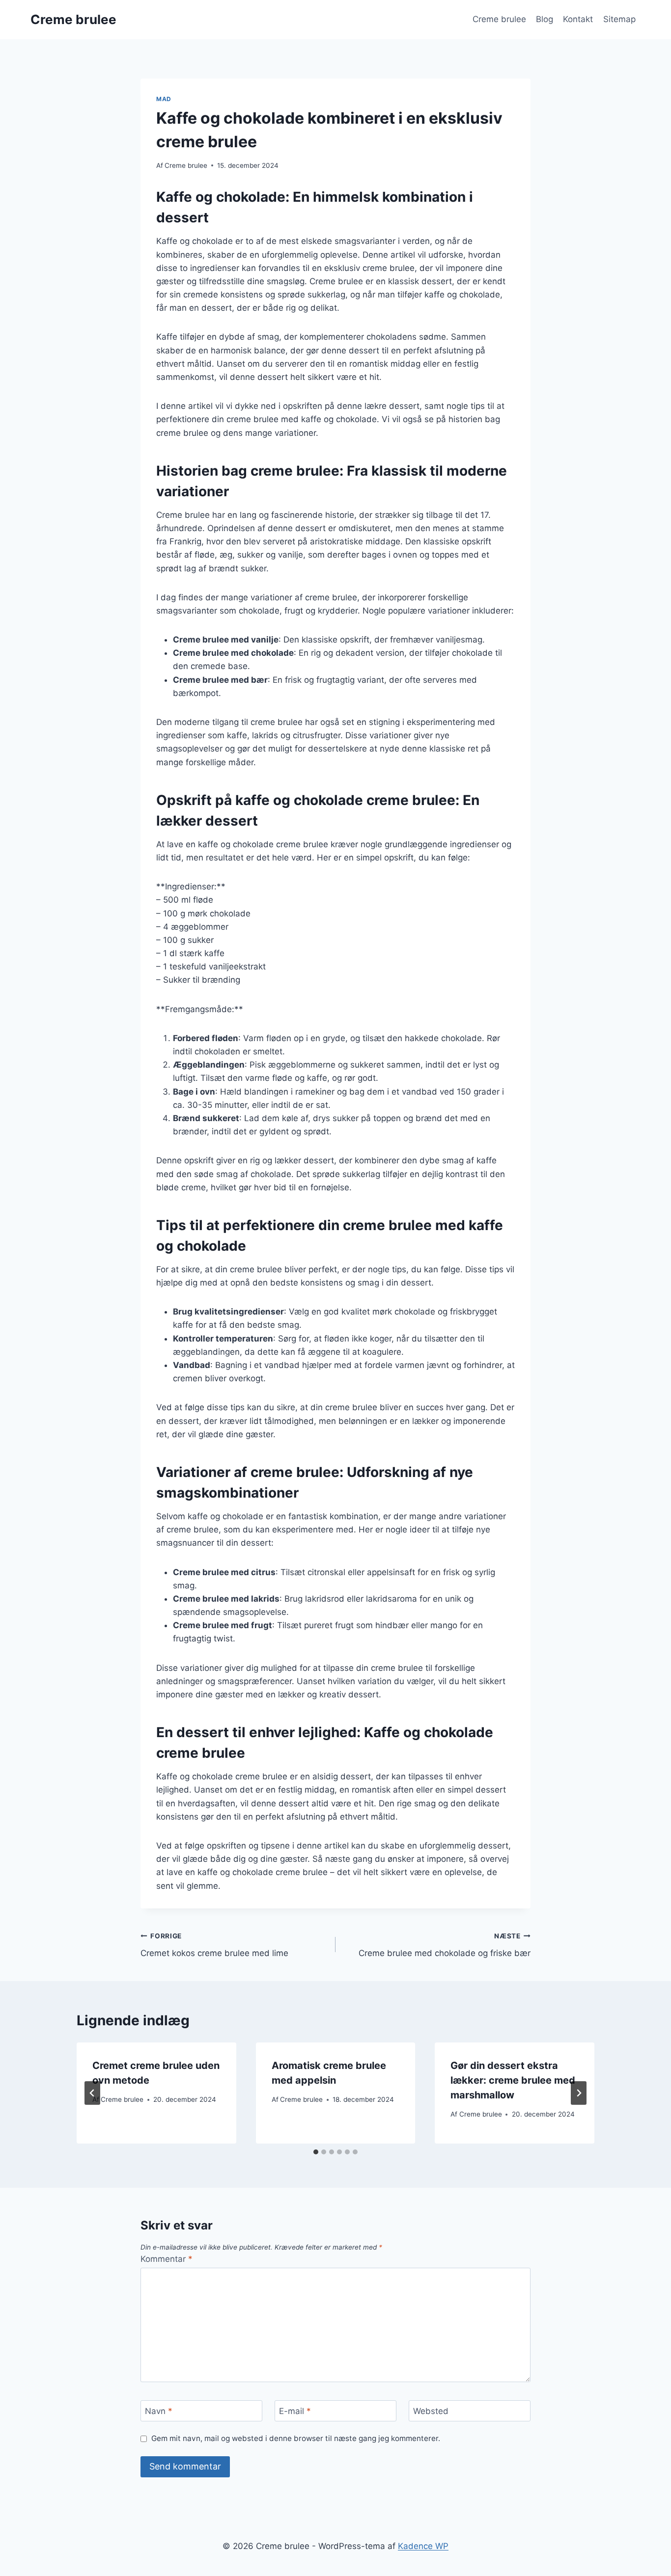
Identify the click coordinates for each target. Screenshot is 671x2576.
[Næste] (579, 2093)
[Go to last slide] (92, 2093)
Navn (159, 2411)
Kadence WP (423, 2546)
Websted (431, 2411)
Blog (545, 19)
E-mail (295, 2411)
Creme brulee (499, 19)
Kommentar (167, 2259)
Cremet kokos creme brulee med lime (214, 1945)
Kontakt (578, 19)
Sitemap (619, 19)
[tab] (316, 2152)
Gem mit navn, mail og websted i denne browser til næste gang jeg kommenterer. (296, 2438)
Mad (164, 99)
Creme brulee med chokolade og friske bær (445, 1945)
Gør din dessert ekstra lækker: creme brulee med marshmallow (513, 2080)
